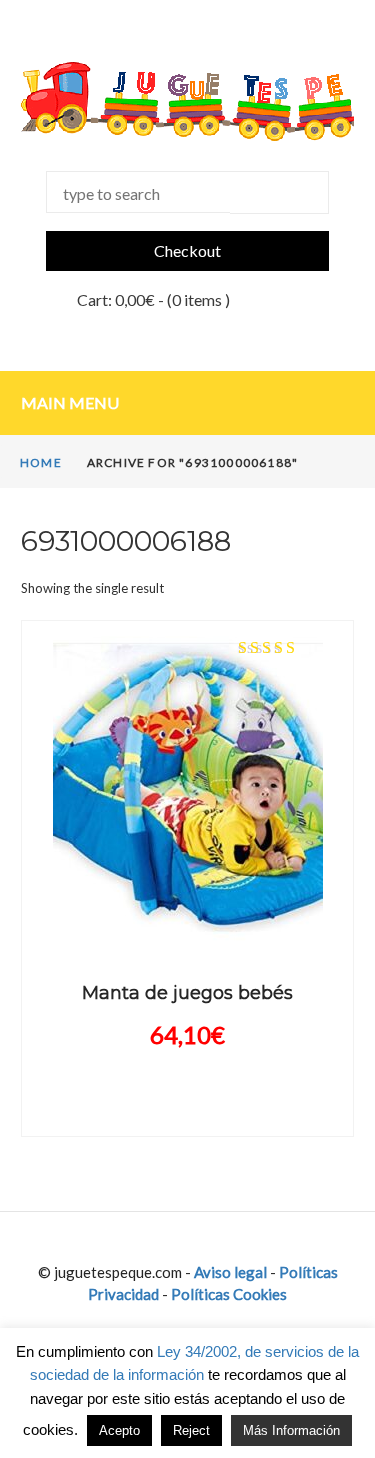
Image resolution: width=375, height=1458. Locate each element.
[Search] (279, 192)
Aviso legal (230, 1272)
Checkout (187, 250)
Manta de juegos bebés (187, 993)
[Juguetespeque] (187, 101)
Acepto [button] (119, 1430)
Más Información (291, 1430)
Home (41, 462)
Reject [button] (191, 1430)
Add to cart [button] (187, 922)
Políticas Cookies (229, 1294)
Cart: (116, 299)
